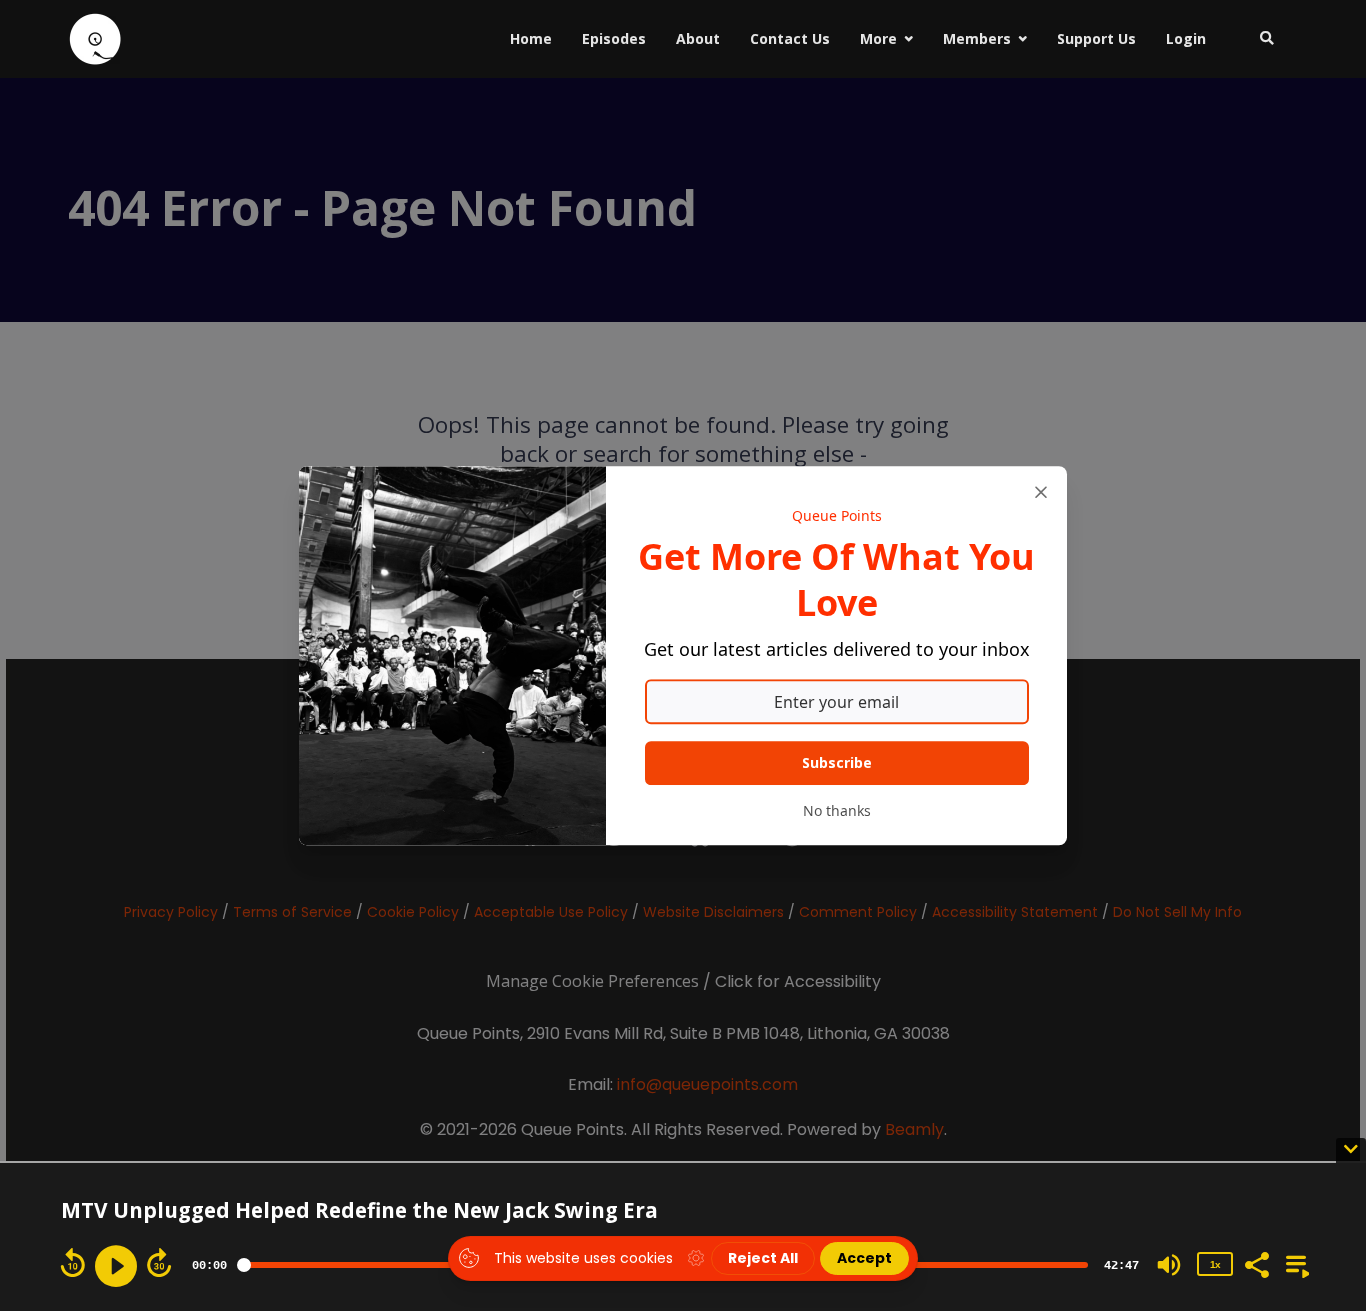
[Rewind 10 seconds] (73, 1263)
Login (1186, 38)
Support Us (1096, 38)
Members (977, 38)
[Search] (1259, 38)
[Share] (1256, 1263)
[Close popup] (1041, 492)
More (878, 38)
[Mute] (1169, 1265)
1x (1215, 1264)
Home (531, 38)
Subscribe (837, 762)
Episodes (614, 38)
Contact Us (790, 38)
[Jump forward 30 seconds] (159, 1263)
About (698, 38)
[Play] (116, 1266)
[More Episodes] (1294, 1263)
